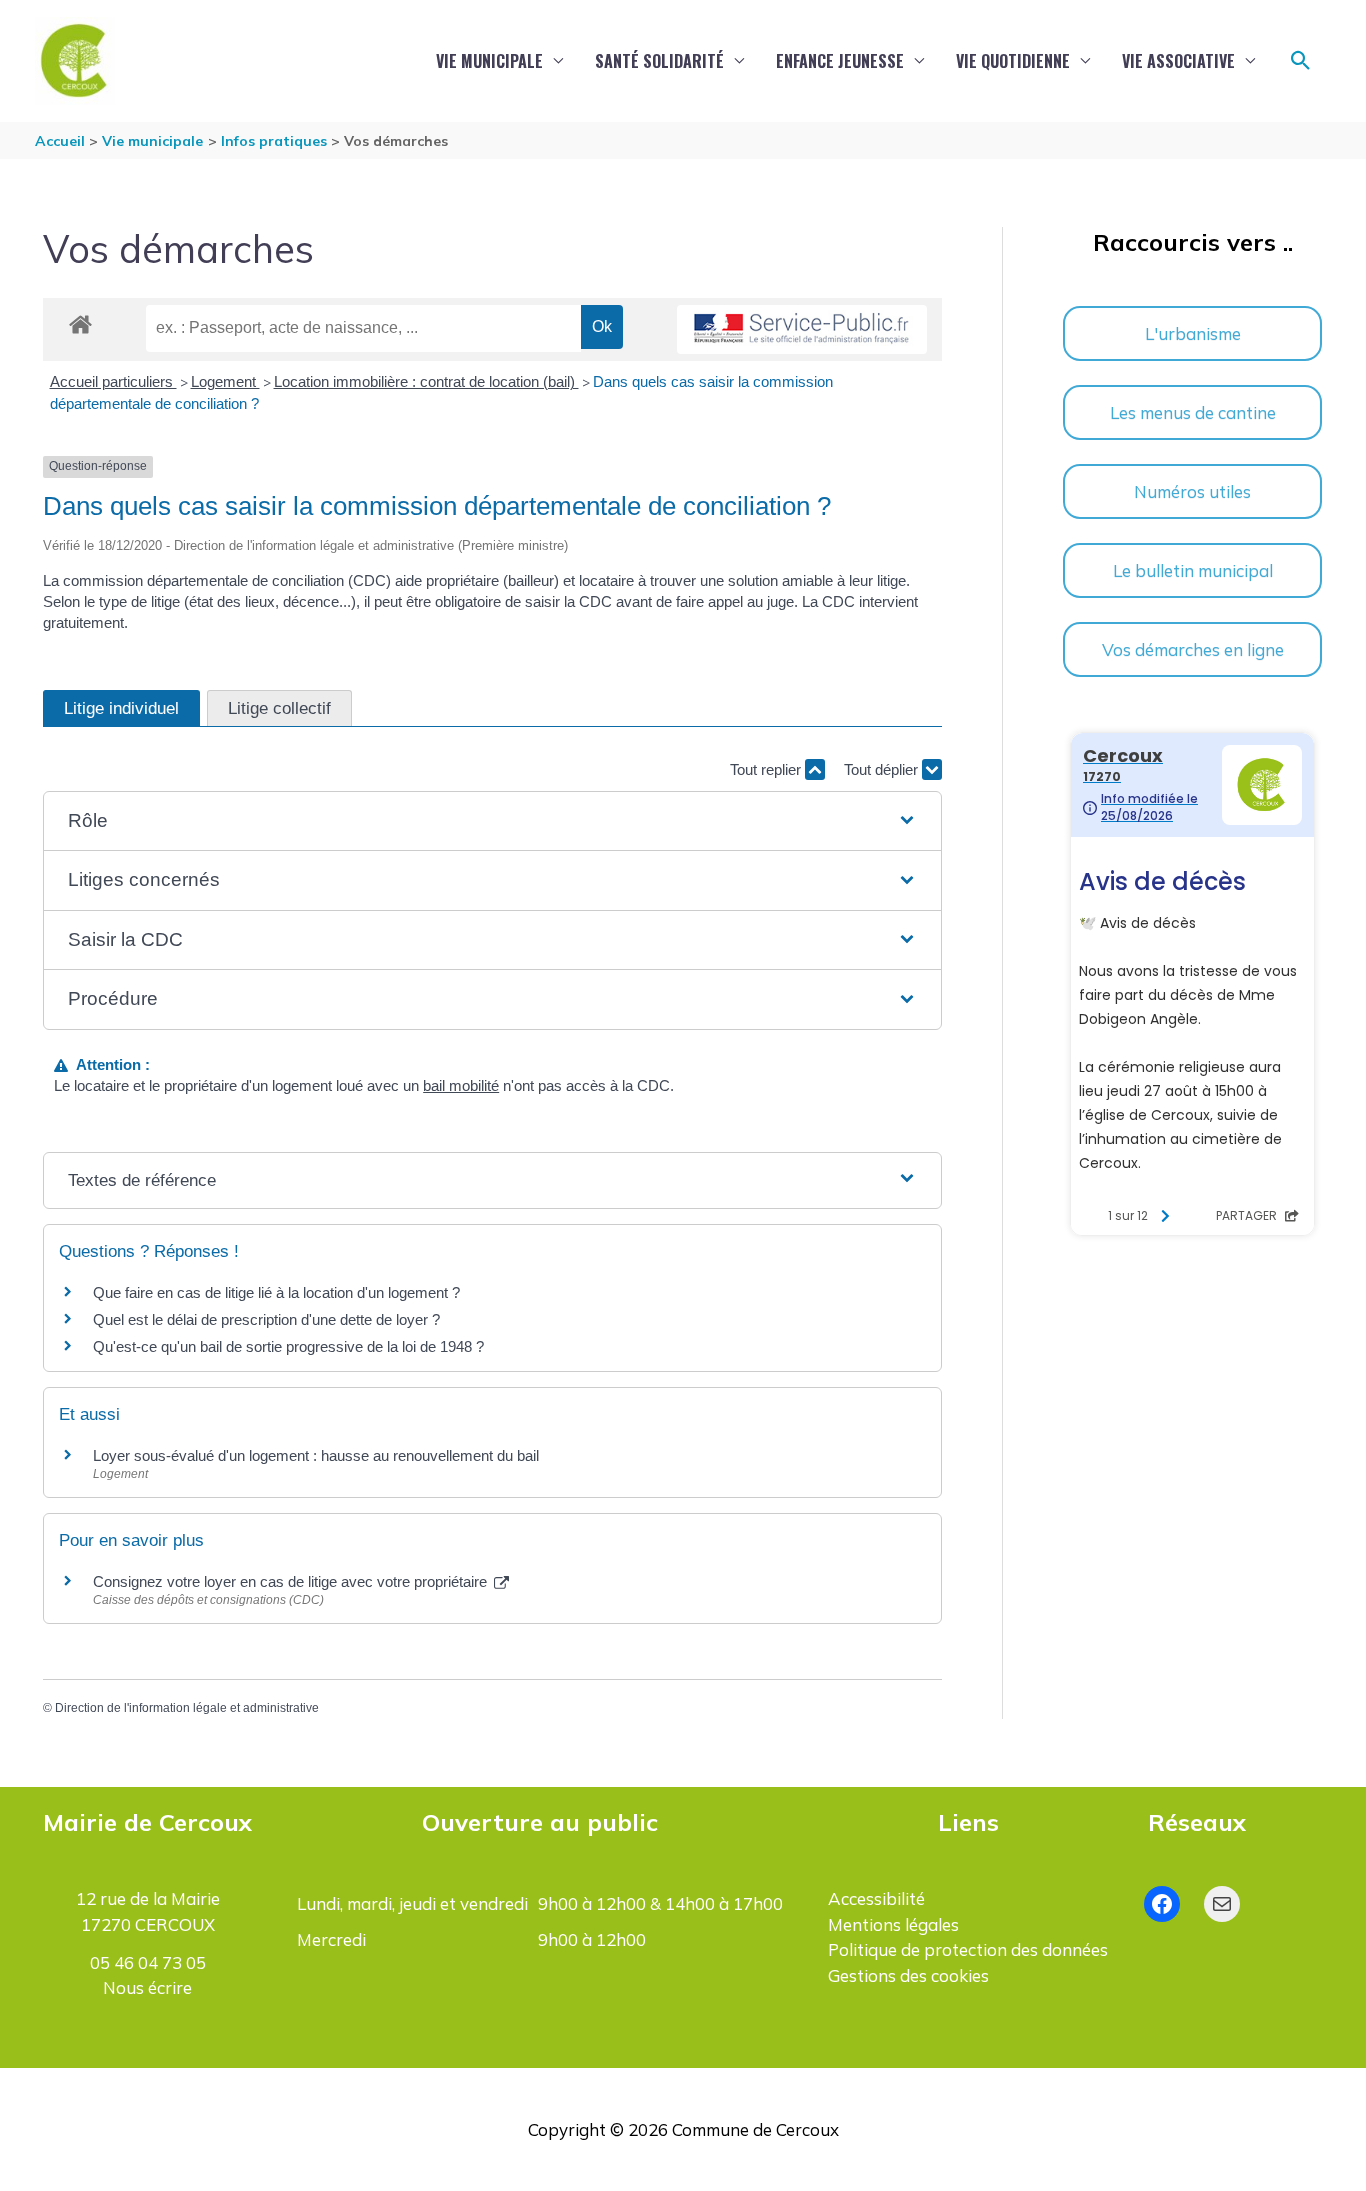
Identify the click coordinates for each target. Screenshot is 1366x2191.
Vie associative (1178, 61)
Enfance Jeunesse (840, 61)
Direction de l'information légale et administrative (187, 1708)
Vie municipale (489, 61)
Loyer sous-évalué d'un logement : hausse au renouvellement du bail (316, 1455)
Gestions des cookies (908, 1975)
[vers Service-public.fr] (802, 329)
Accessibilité (876, 1898)
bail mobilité (461, 1085)
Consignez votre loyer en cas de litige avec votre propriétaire (292, 1581)
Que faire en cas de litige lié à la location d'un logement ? (276, 1292)
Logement (225, 381)
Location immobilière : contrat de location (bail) (426, 381)
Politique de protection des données (968, 1949)
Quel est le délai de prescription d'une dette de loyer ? (266, 1319)
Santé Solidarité (659, 61)
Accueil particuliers (113, 381)
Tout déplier (883, 769)
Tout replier (767, 769)
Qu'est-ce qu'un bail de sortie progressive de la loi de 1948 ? (288, 1346)
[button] (1301, 61)
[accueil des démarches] (80, 321)
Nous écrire (147, 1987)
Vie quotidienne (1013, 61)
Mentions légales (893, 1924)
